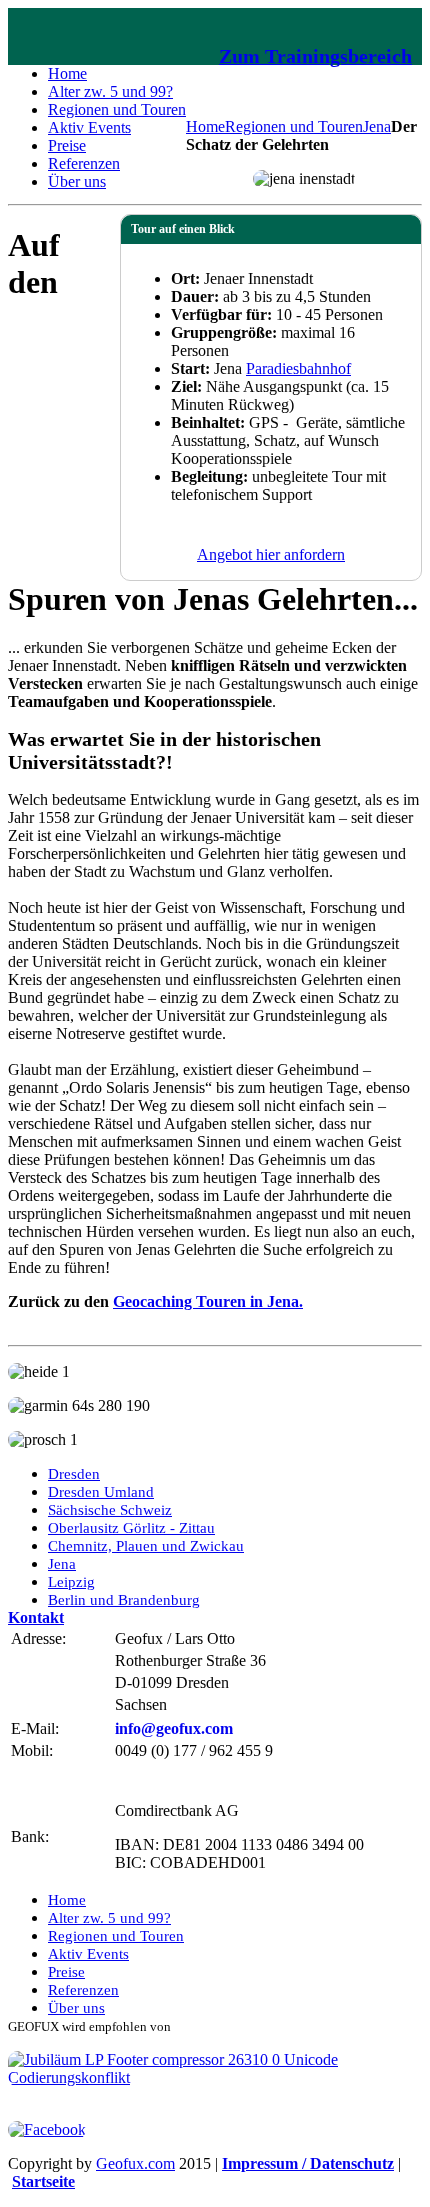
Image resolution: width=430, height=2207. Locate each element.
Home (205, 126)
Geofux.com (135, 2163)
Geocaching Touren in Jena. (208, 1301)
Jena (377, 126)
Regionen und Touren (294, 126)
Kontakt (36, 1617)
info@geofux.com (174, 1728)
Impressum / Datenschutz (308, 2163)
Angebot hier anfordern (271, 554)
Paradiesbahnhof (298, 368)
